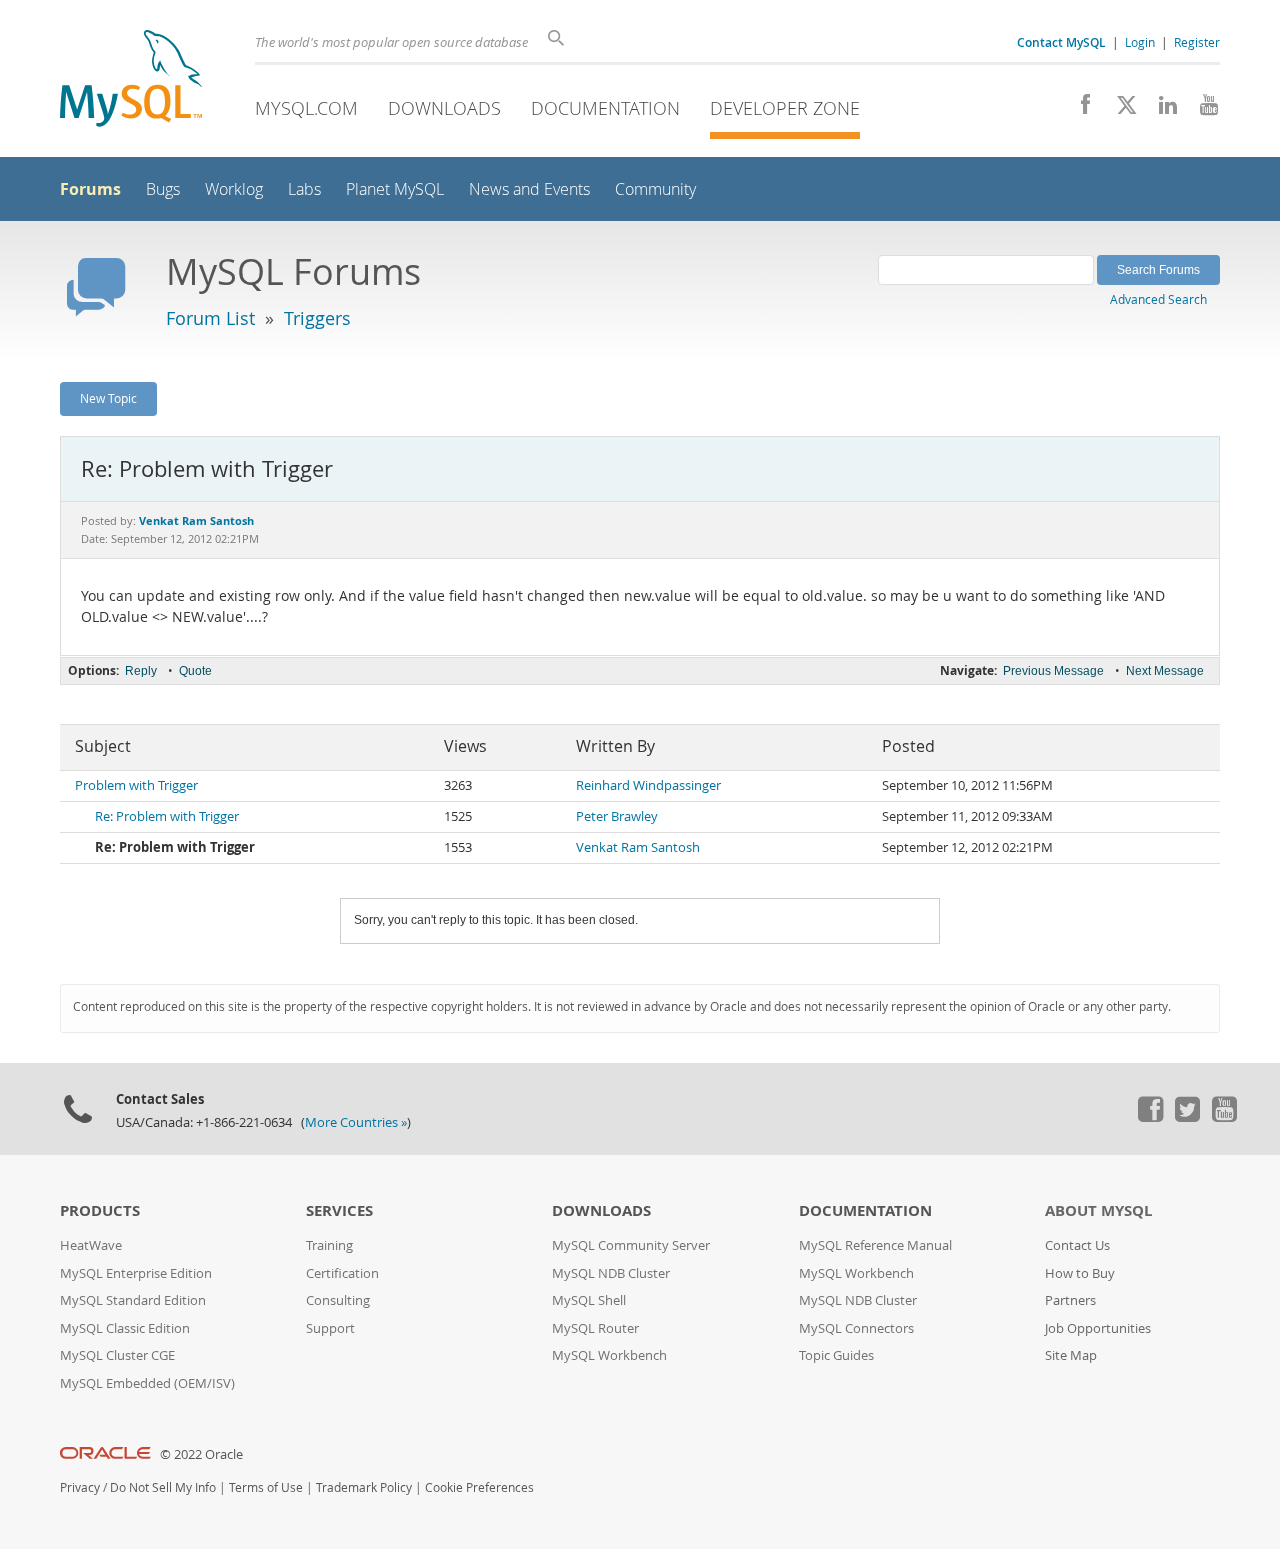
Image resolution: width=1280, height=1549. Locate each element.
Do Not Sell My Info (163, 1487)
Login (1140, 42)
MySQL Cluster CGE (117, 1355)
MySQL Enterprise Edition (136, 1273)
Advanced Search (1158, 299)
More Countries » (356, 1122)
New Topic (108, 398)
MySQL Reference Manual (875, 1245)
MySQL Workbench (609, 1355)
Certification (342, 1273)
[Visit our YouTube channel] (1201, 110)
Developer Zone (785, 108)
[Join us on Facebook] (1078, 110)
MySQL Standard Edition (133, 1300)
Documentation (605, 108)
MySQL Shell (589, 1300)
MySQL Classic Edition (125, 1328)
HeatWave (91, 1245)
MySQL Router (595, 1328)
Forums (90, 189)
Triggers (317, 318)
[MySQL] (131, 80)
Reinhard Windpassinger (648, 785)
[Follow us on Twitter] (1187, 1117)
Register (1197, 42)
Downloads (444, 108)
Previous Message (1053, 671)
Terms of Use (266, 1487)
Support (330, 1328)
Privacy (80, 1487)
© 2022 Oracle (201, 1454)
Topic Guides (836, 1355)
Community (655, 189)
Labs (304, 189)
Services (339, 1210)
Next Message (1165, 671)
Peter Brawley (617, 816)
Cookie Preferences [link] (479, 1487)
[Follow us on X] (1119, 110)
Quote (195, 671)
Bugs (163, 189)
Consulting (338, 1300)
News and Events (529, 189)
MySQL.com (306, 108)
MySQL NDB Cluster (611, 1273)
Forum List (210, 318)
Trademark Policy (364, 1487)
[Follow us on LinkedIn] (1160, 110)
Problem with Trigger (136, 785)
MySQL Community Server (631, 1245)
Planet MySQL (395, 189)
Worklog (234, 189)
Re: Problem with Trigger (167, 816)
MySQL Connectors (856, 1328)
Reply (141, 671)
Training (329, 1245)
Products (100, 1210)
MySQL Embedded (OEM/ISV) (147, 1383)
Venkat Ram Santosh (638, 847)
